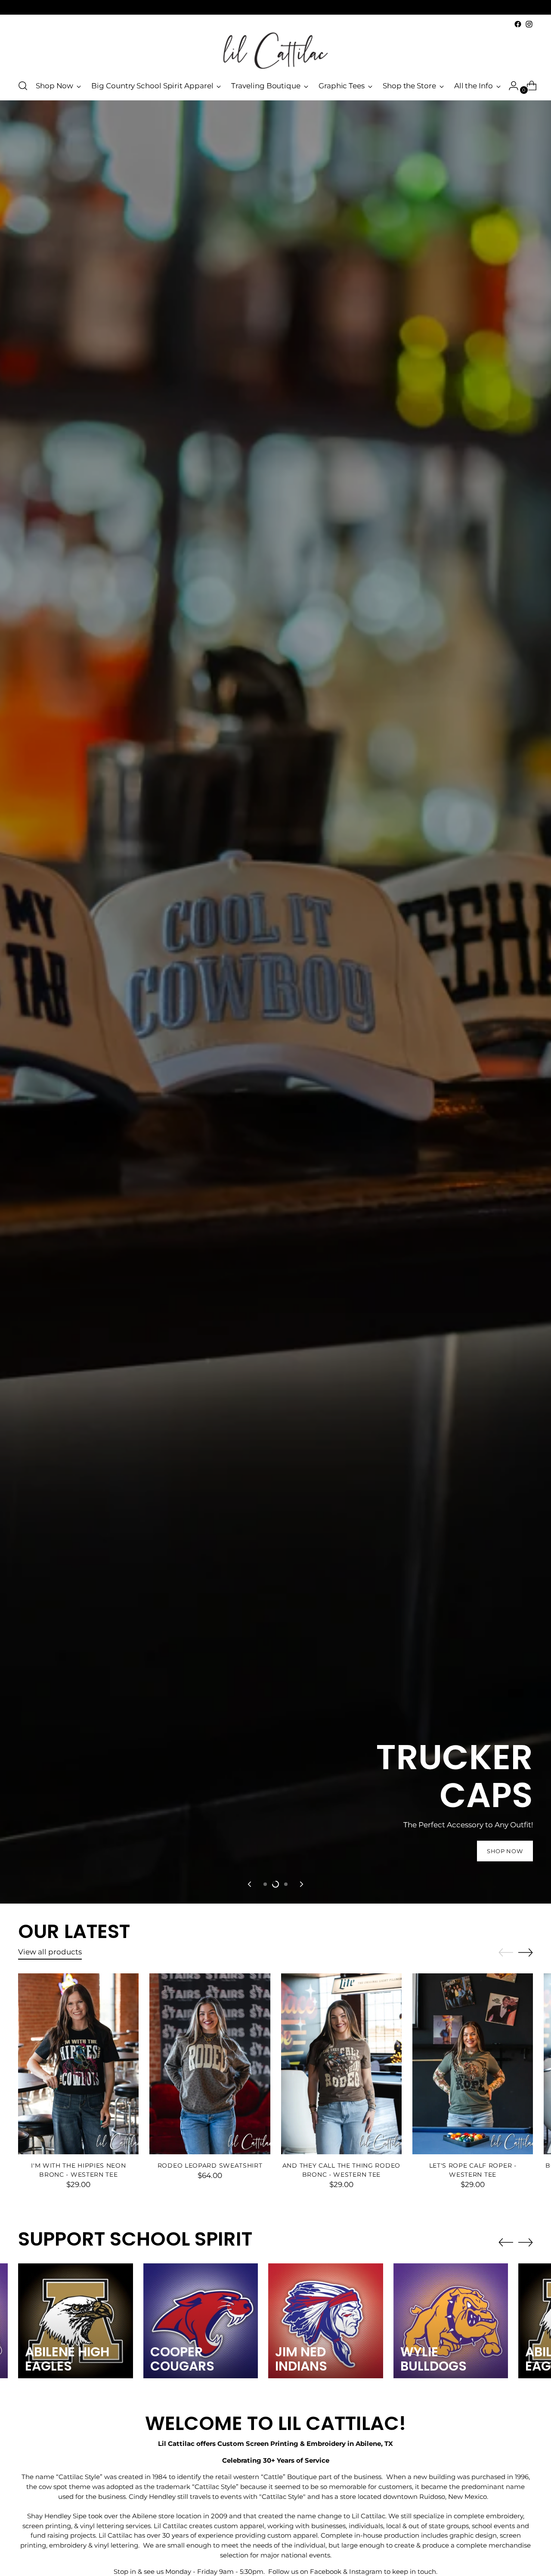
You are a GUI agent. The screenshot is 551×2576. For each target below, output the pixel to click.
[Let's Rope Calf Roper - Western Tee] (473, 2064)
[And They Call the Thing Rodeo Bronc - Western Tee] (341, 2064)
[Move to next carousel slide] (301, 1884)
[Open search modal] (23, 86)
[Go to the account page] (510, 86)
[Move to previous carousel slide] (250, 1884)
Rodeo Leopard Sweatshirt (210, 2165)
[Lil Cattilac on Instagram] (529, 24)
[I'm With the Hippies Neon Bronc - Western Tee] (78, 2064)
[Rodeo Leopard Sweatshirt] (210, 2064)
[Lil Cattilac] (275, 51)
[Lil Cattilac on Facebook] (518, 24)
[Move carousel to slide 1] (265, 1884)
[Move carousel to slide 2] (275, 1884)
